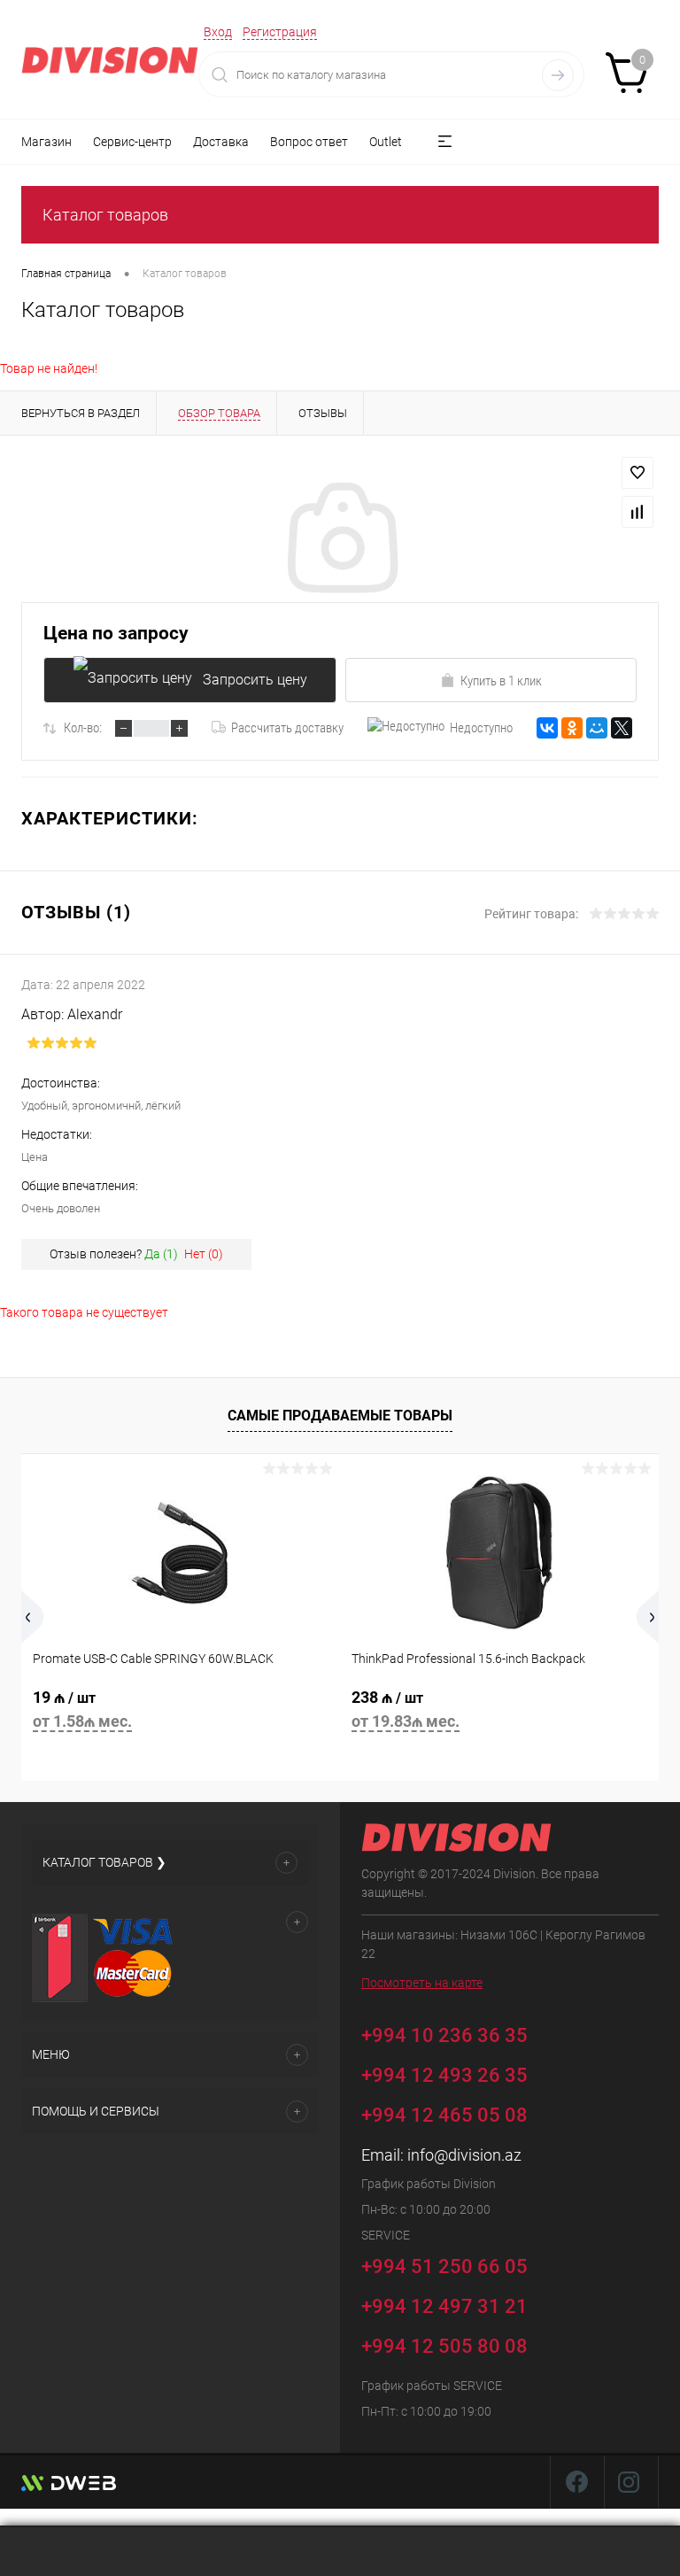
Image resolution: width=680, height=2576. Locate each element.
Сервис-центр (132, 142)
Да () (161, 1254)
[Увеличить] (340, 540)
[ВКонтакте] (547, 728)
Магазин (46, 142)
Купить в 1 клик (501, 681)
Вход (218, 32)
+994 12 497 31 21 (444, 2306)
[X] (622, 728)
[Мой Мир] (597, 728)
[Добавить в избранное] (637, 473)
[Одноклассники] (572, 728)
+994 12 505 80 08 (444, 2346)
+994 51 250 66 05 (447, 2266)
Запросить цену (255, 680)
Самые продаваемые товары (340, 1416)
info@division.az (464, 2155)
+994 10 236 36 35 (447, 2034)
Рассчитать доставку (287, 728)
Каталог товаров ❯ (104, 1862)
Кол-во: (83, 728)
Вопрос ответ (309, 142)
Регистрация (280, 32)
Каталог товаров (105, 215)
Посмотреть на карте (422, 1983)
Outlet (386, 142)
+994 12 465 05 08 (444, 2115)
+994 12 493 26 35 (444, 2075)
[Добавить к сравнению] (637, 512)
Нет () (204, 1254)
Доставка (221, 142)
